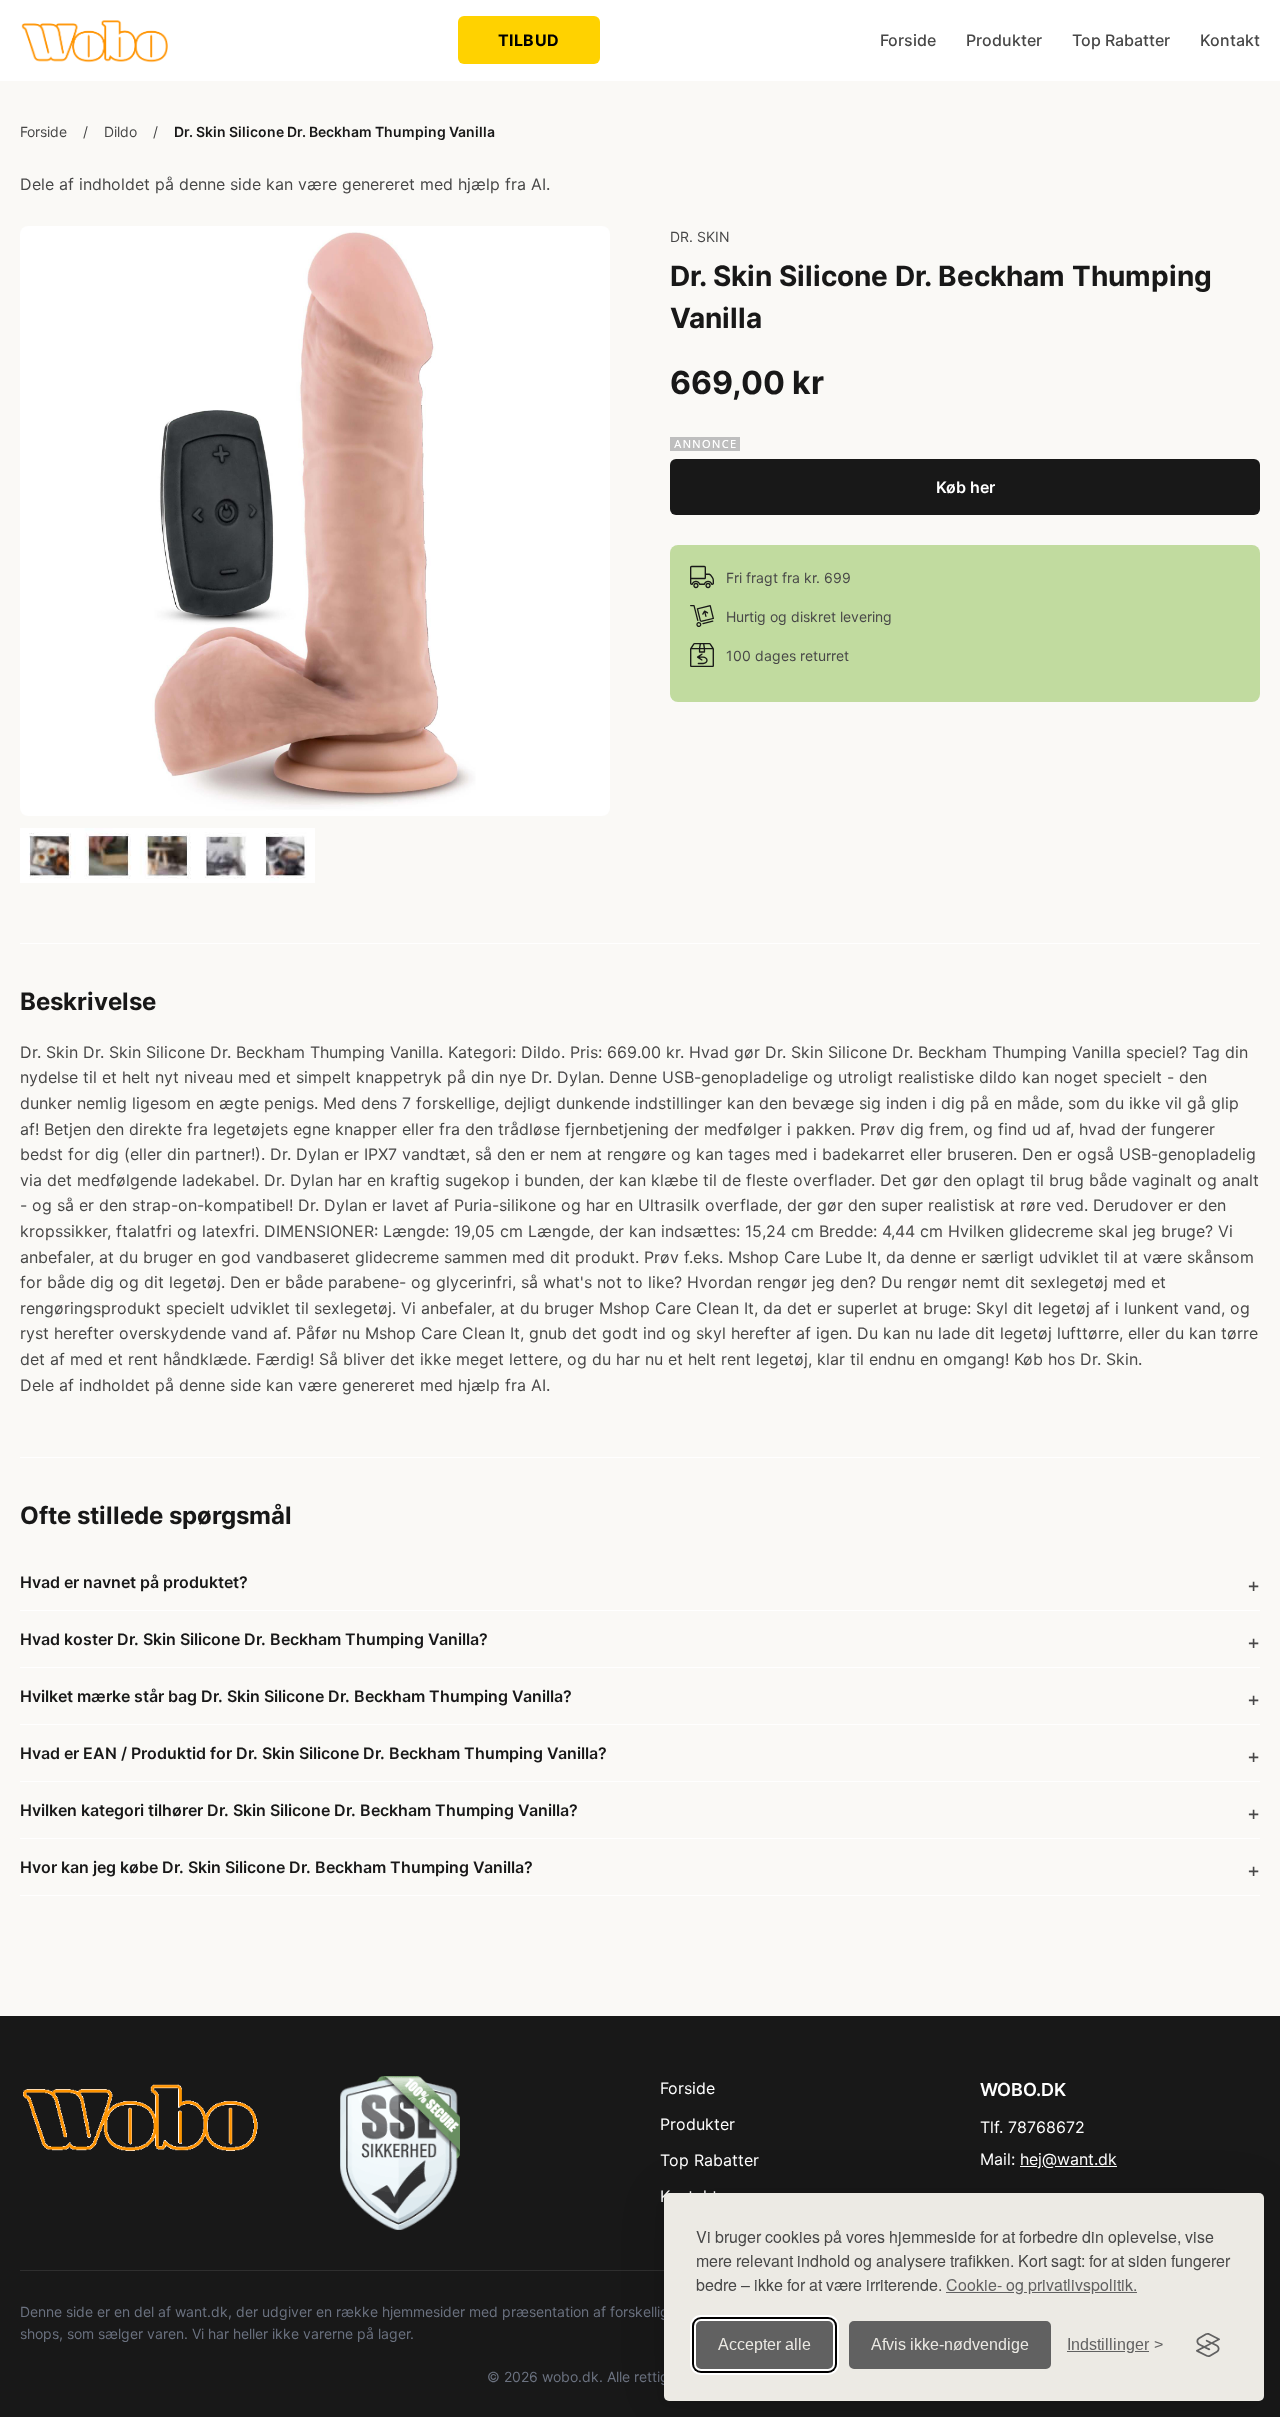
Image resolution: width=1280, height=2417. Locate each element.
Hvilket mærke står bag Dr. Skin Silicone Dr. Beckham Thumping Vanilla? (296, 1696)
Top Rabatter (1121, 40)
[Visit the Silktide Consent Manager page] (1208, 2345)
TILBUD (529, 40)
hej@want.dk (1068, 2159)
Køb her (965, 487)
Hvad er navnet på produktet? (134, 1582)
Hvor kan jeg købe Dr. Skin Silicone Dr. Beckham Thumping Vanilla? (276, 1867)
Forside (908, 40)
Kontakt (1230, 40)
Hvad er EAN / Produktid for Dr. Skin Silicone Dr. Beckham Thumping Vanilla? (313, 1753)
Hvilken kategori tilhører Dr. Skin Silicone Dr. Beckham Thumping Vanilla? (299, 1810)
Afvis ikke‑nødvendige (950, 2344)
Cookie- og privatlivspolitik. (1041, 2284)
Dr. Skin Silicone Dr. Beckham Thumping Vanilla (334, 131)
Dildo (120, 131)
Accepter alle (764, 2344)
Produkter (1004, 40)
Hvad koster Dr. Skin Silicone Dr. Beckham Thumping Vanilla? (254, 1639)
